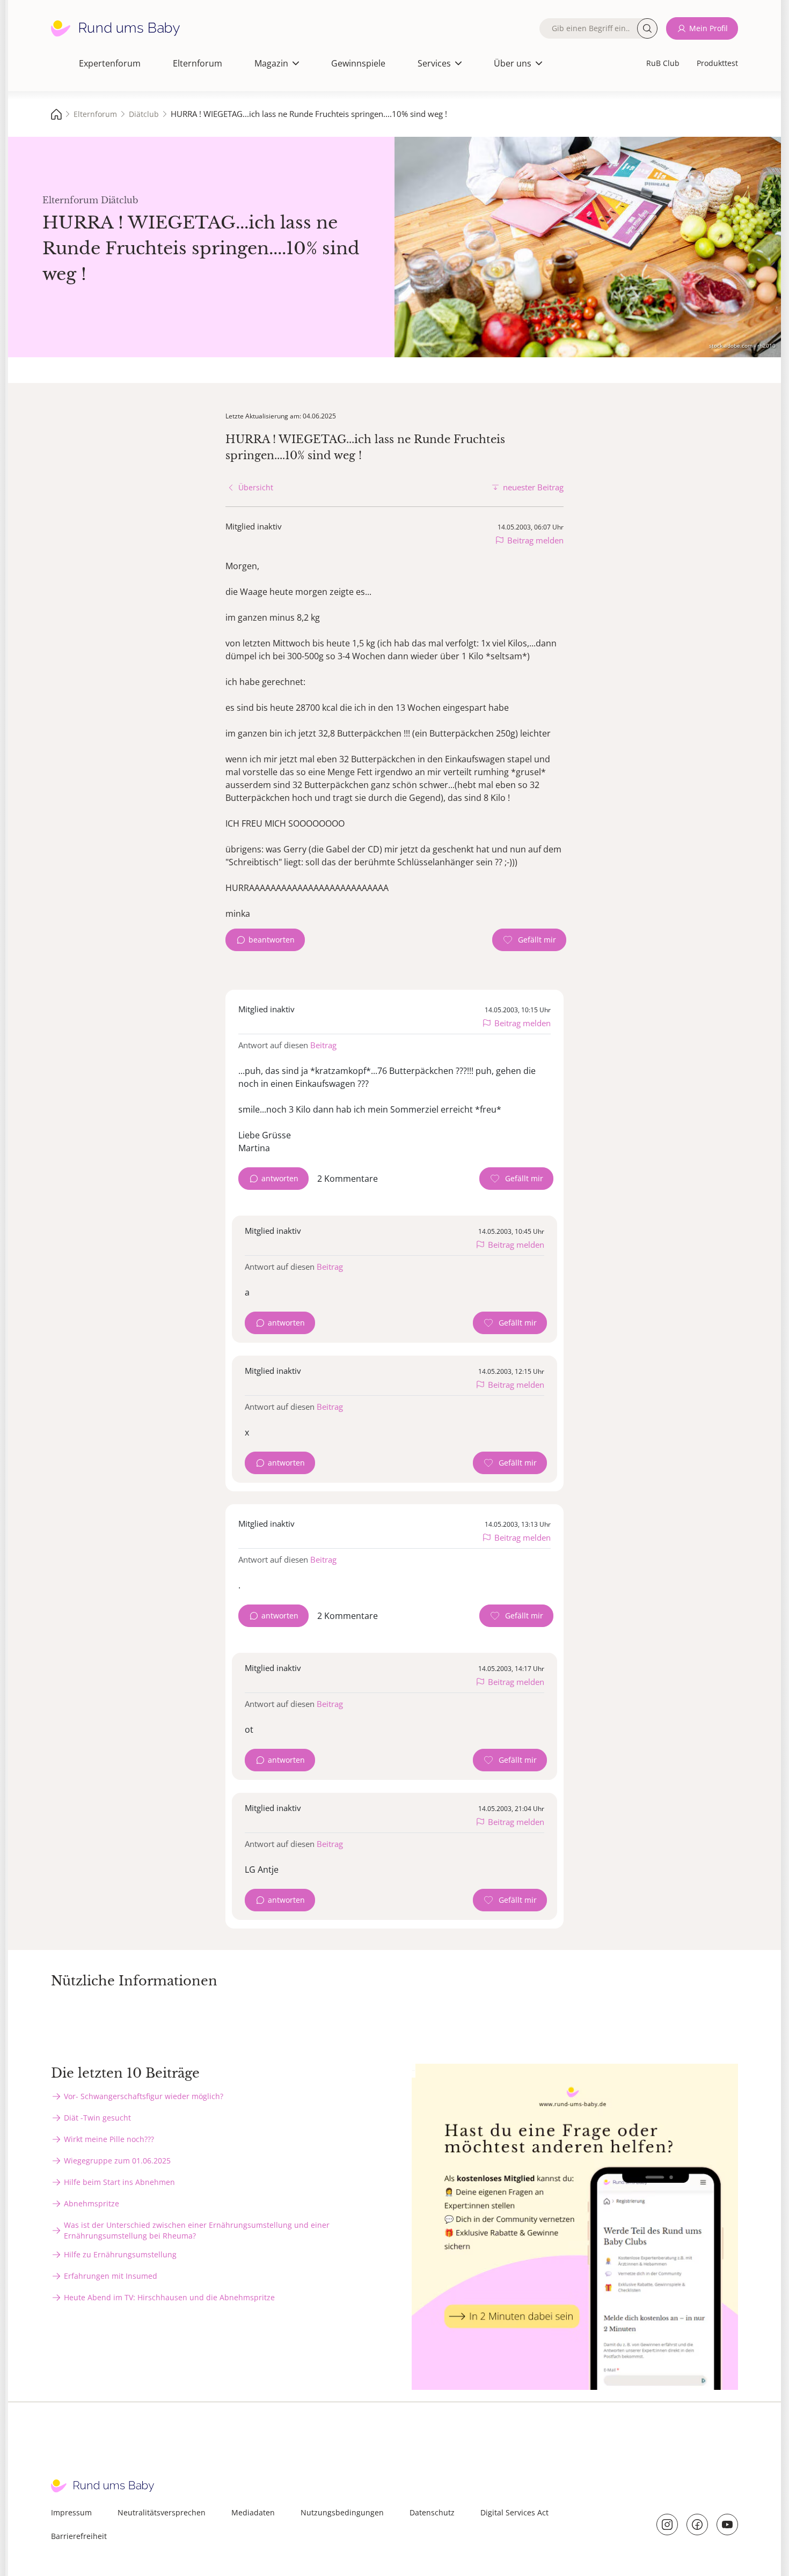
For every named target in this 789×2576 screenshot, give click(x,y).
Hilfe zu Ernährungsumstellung (120, 2254)
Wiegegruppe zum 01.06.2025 (117, 2161)
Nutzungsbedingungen (342, 2512)
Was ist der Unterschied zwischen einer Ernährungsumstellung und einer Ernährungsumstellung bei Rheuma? (197, 2230)
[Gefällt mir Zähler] (529, 940)
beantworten (272, 940)
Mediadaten (253, 2512)
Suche (647, 28)
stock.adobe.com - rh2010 (742, 345)
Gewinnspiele (358, 63)
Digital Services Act (514, 2512)
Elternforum (198, 63)
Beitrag (323, 1045)
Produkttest (717, 63)
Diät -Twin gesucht (97, 2118)
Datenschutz (432, 2512)
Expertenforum (110, 63)
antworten (280, 1178)
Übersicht (256, 487)
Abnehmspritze (92, 2203)
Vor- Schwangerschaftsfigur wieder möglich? (144, 2096)
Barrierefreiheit (79, 2536)
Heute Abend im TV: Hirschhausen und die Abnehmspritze (169, 2297)
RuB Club (663, 63)
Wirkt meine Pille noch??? (109, 2139)
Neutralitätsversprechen (162, 2512)
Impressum (71, 2512)
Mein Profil (708, 28)
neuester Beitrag (533, 487)
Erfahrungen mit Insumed (111, 2276)
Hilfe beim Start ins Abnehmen (119, 2182)
